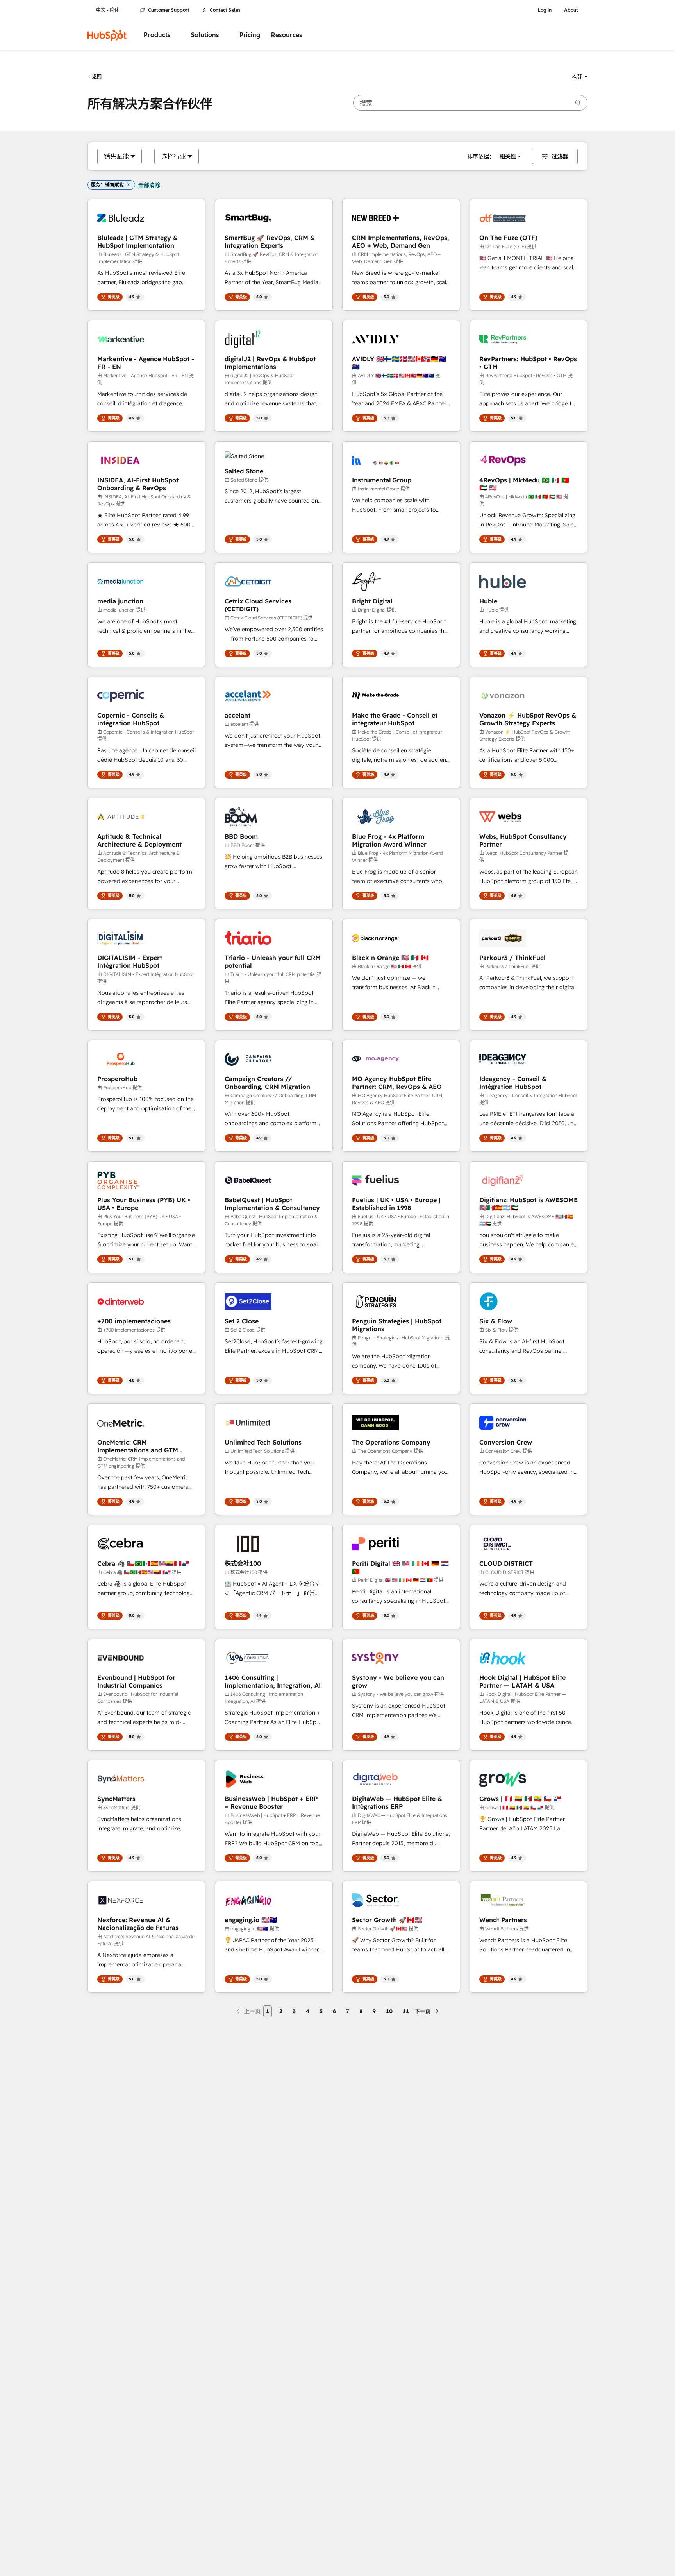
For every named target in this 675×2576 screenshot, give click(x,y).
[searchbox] (470, 103)
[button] (580, 77)
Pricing (250, 35)
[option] (116, 156)
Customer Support (169, 10)
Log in (545, 10)
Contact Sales (225, 10)
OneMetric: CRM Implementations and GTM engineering (138, 1446)
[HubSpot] (107, 35)
